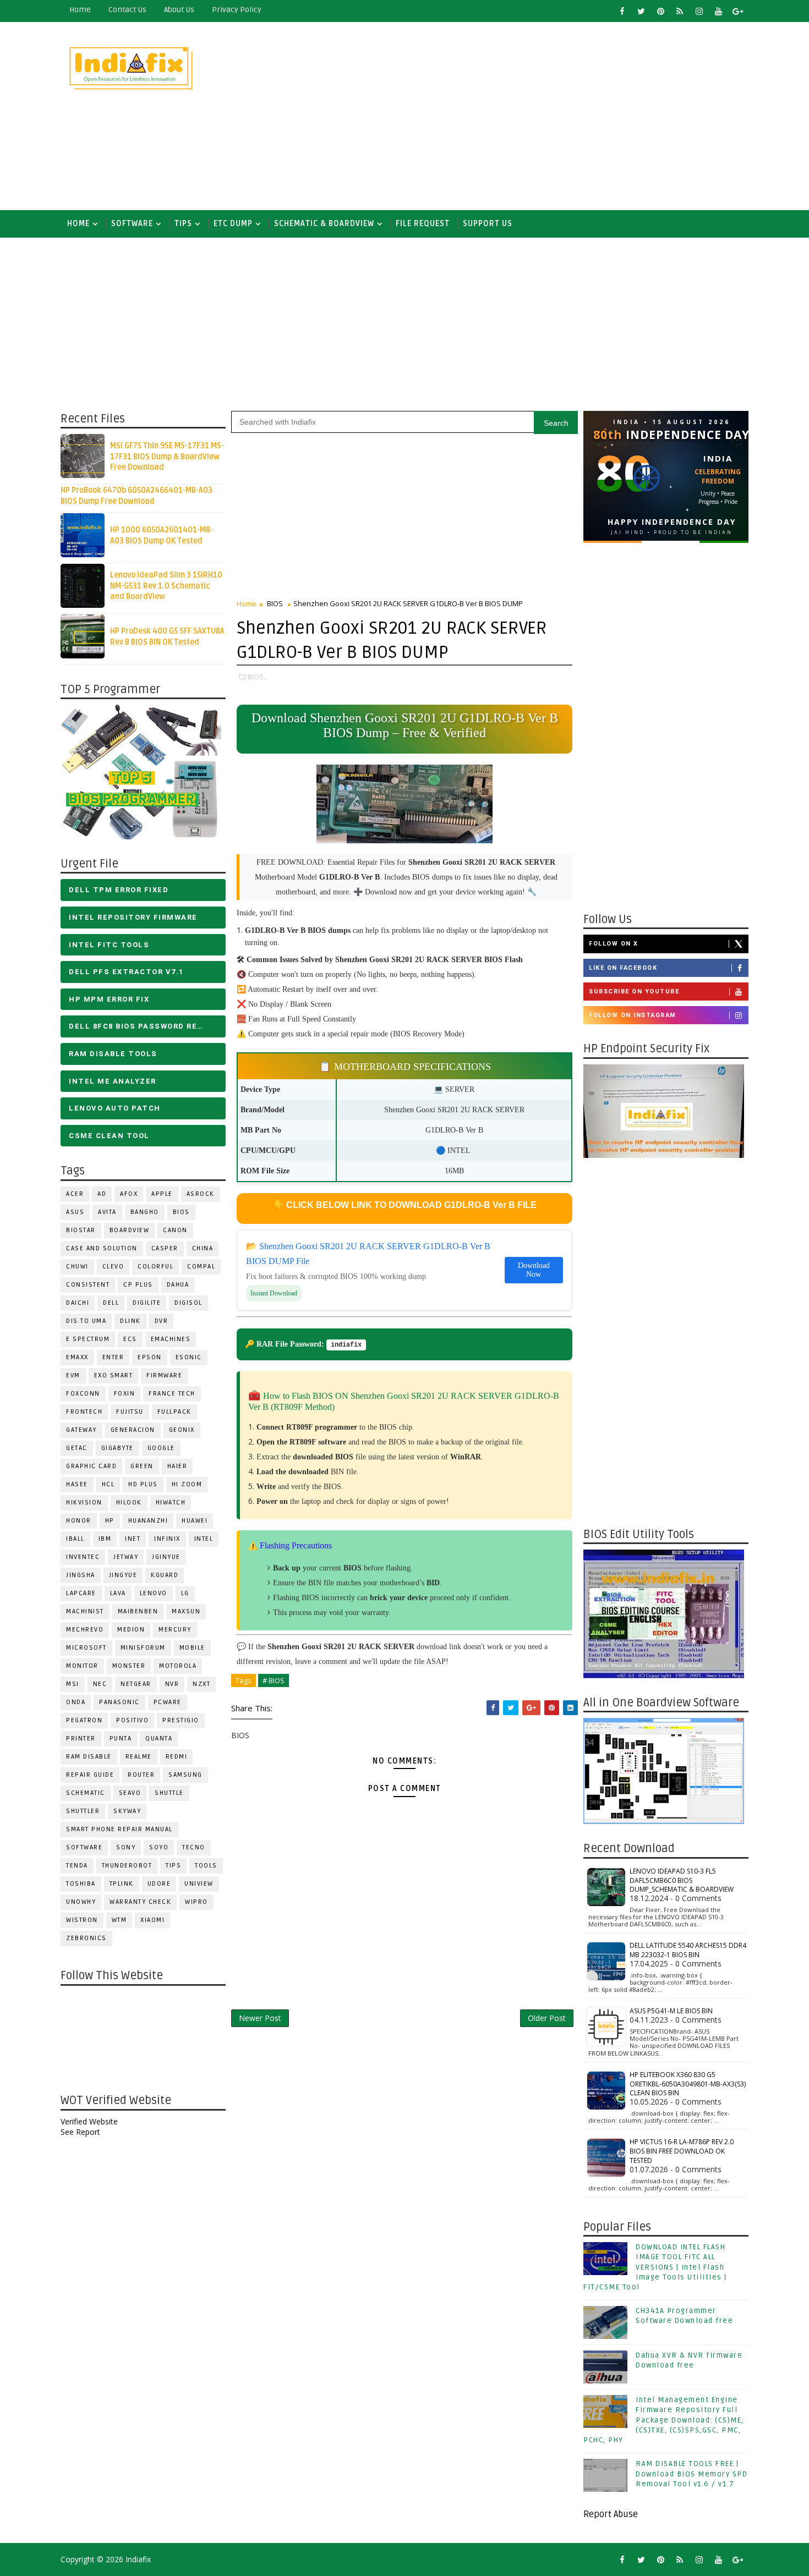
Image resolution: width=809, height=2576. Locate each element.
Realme (139, 1757)
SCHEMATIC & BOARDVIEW (324, 224)
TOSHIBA (81, 1884)
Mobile (192, 1648)
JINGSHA (81, 1575)
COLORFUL (155, 1267)
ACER (75, 1194)
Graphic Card (91, 1466)
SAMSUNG (185, 1775)
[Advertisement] (548, 117)
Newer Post (260, 2018)
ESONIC (189, 1357)
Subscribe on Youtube (634, 992)
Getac (77, 1448)
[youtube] (718, 11)
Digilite (147, 1303)
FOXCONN (83, 1394)
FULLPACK (174, 1412)
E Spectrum (88, 1339)
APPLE (162, 1194)
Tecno (194, 1847)
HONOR (79, 1521)
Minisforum (143, 1648)
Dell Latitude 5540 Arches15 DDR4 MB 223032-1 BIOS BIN (688, 1950)
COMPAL (201, 1267)
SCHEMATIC (86, 1793)
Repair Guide (90, 1775)
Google (161, 1448)
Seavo (130, 1793)
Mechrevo (85, 1630)
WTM (119, 1920)
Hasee (77, 1484)
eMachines (171, 1339)
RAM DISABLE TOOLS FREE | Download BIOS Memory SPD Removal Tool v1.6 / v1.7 (692, 2474)
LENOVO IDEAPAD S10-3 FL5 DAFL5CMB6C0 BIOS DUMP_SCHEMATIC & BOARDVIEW (682, 1880)
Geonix (182, 1430)
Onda (76, 1702)
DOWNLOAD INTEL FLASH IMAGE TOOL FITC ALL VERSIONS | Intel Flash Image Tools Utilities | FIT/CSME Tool (655, 2267)
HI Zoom (187, 1484)
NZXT (201, 1684)
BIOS (181, 1212)
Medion (131, 1630)
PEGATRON (84, 1720)
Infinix (167, 1539)
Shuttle (169, 1793)
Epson (150, 1357)
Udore (159, 1884)
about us (179, 10)
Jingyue (123, 1575)
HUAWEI (195, 1521)
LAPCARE (81, 1593)
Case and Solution (102, 1248)
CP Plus (138, 1285)
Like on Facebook (623, 968)
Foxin (125, 1394)
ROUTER (141, 1775)
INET (133, 1539)
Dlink (130, 1321)
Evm (73, 1375)
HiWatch (171, 1503)
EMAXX (77, 1357)
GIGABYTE (117, 1448)
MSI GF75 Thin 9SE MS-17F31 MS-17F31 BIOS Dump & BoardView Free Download (167, 457)
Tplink (122, 1884)
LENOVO (154, 1593)
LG (185, 1593)
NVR (172, 1684)
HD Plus (143, 1484)
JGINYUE (166, 1557)
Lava (118, 1593)
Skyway (127, 1811)
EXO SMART (114, 1375)
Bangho (145, 1212)
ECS (130, 1339)
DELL (111, 1303)
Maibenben (138, 1611)
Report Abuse (611, 2514)
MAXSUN (186, 1611)
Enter (113, 1357)
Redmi (177, 1757)
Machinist (85, 1611)
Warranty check (140, 1902)
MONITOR (82, 1666)
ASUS (75, 1212)
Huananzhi (148, 1521)
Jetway (126, 1557)
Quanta (159, 1739)
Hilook (129, 1503)
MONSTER (129, 1666)
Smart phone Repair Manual (119, 1829)
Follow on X (614, 944)
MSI (73, 1684)
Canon (175, 1230)
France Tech (172, 1394)
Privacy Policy (237, 10)
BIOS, (256, 677)
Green (142, 1466)
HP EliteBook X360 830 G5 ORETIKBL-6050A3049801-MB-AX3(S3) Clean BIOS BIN (688, 2084)
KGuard (165, 1575)
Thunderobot (127, 1866)
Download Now (534, 1270)
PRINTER (81, 1739)
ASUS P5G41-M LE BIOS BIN (671, 2011)
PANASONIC (119, 1702)
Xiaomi (152, 1920)
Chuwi (77, 1267)
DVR (162, 1321)
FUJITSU (130, 1412)
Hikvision (84, 1503)
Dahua (178, 1285)
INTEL (204, 1539)
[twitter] (641, 11)
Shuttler (83, 1811)
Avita (107, 1212)
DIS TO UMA (86, 1321)
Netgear (136, 1684)
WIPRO (196, 1902)
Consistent (88, 1285)
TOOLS (206, 1866)
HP (110, 1521)
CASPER (165, 1248)
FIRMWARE (164, 1375)
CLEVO (113, 1267)
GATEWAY (81, 1430)
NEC (100, 1684)
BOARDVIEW (130, 1230)
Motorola (178, 1666)
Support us (488, 224)
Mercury (175, 1630)
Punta (121, 1739)
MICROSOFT (86, 1648)
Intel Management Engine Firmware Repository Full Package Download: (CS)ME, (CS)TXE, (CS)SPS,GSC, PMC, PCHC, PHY (664, 2420)
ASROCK (201, 1194)
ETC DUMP (233, 224)
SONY (126, 1847)
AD (102, 1194)
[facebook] (622, 11)
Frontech (84, 1412)
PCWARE (168, 1702)
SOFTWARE (132, 224)
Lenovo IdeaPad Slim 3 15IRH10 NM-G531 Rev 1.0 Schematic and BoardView (166, 586)
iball (75, 1539)
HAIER (177, 1466)
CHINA (203, 1248)
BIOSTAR (81, 1230)
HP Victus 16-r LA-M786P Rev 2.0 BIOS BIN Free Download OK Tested (682, 2151)
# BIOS (274, 1680)
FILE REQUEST (423, 224)
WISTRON (82, 1920)
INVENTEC (83, 1557)
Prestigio (181, 1720)
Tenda (77, 1866)
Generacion (133, 1430)
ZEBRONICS (86, 1938)
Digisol (188, 1303)
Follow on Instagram (633, 1015)
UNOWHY (81, 1902)
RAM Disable (89, 1757)
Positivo (132, 1720)
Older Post (547, 2018)
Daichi (78, 1303)
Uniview (199, 1884)
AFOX (129, 1194)
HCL (108, 1484)
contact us (127, 10)
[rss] (680, 11)
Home (80, 10)
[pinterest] (660, 11)
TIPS (183, 224)
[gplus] (737, 11)
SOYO (159, 1847)
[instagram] (699, 11)
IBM (105, 1539)
